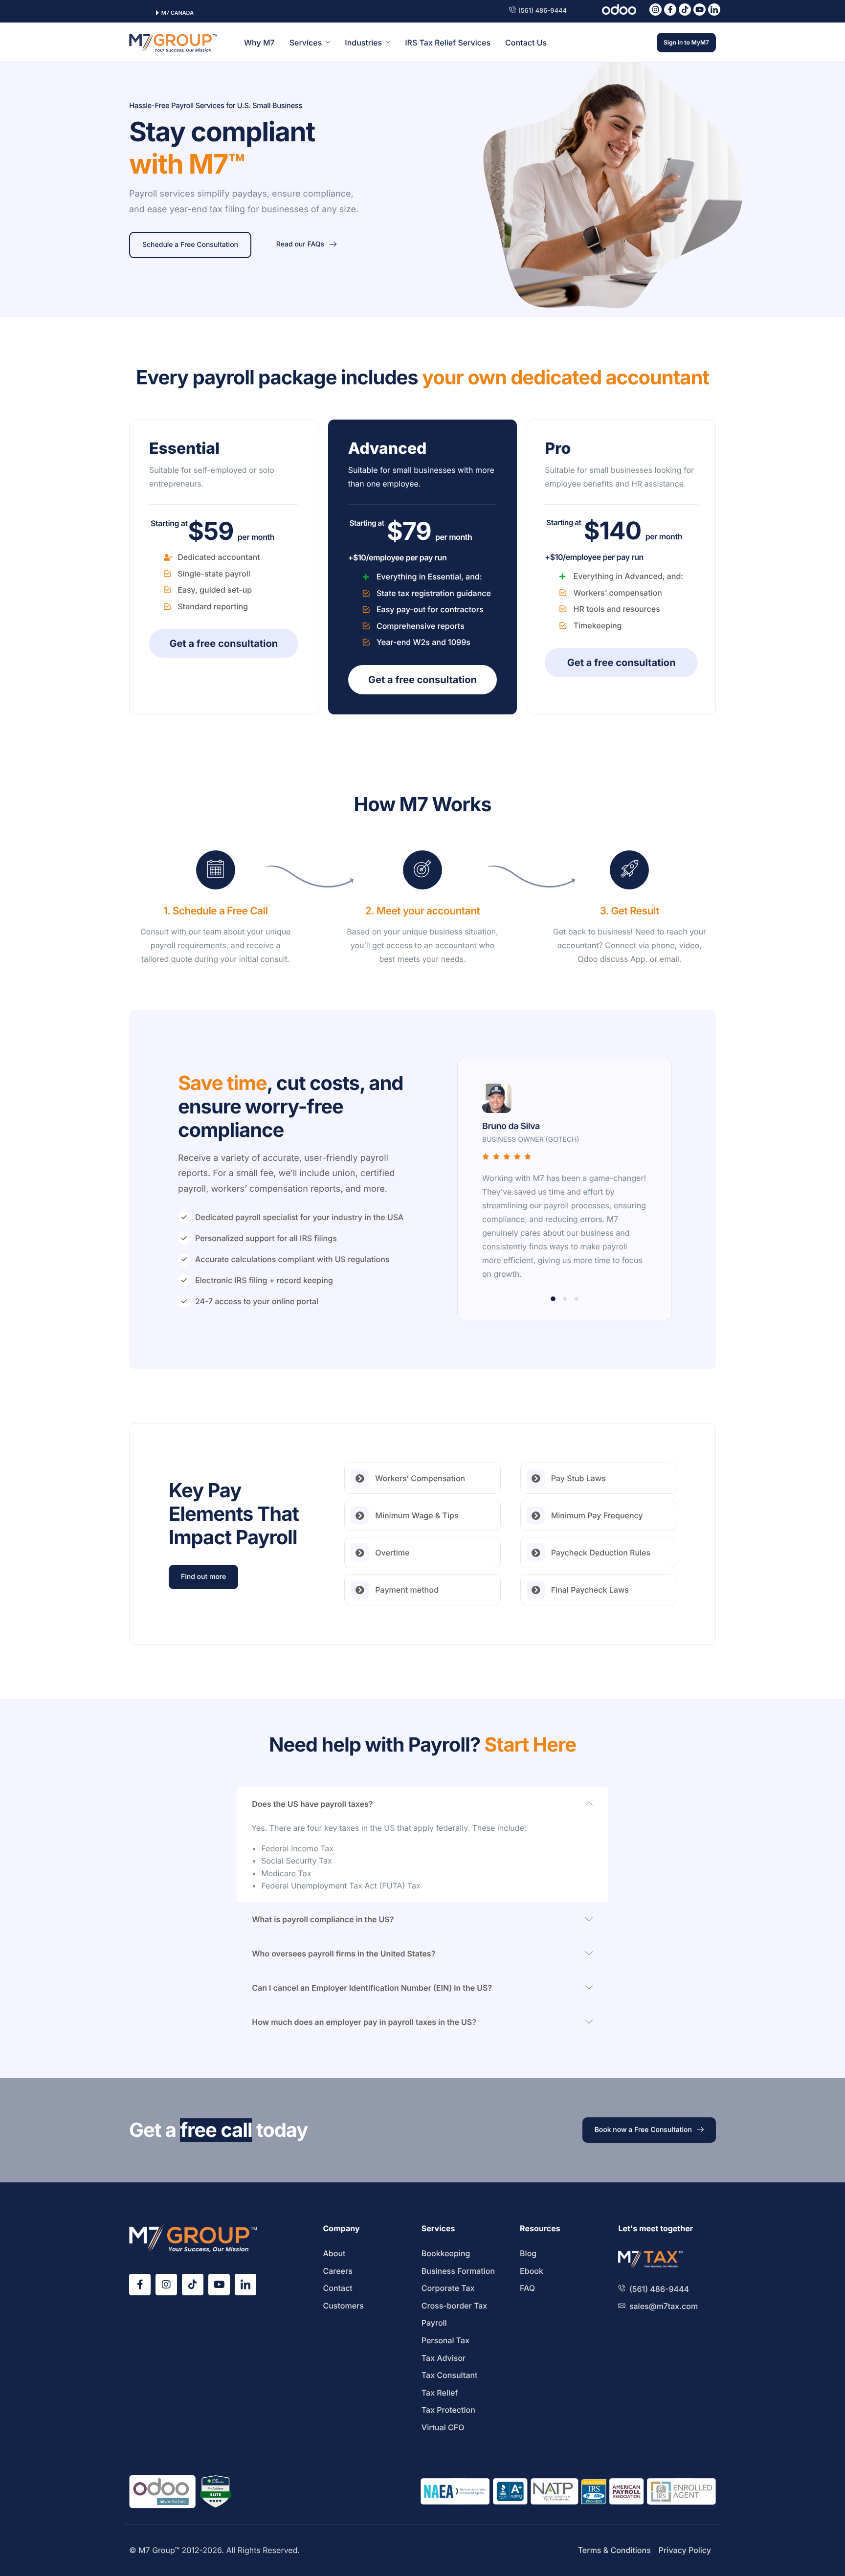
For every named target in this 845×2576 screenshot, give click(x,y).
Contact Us (526, 43)
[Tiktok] (685, 10)
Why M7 (259, 43)
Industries (363, 43)
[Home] (173, 42)
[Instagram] (656, 10)
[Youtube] (700, 10)
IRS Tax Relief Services (448, 43)
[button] (553, 1299)
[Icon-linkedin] (714, 10)
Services (306, 43)
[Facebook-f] (670, 10)
